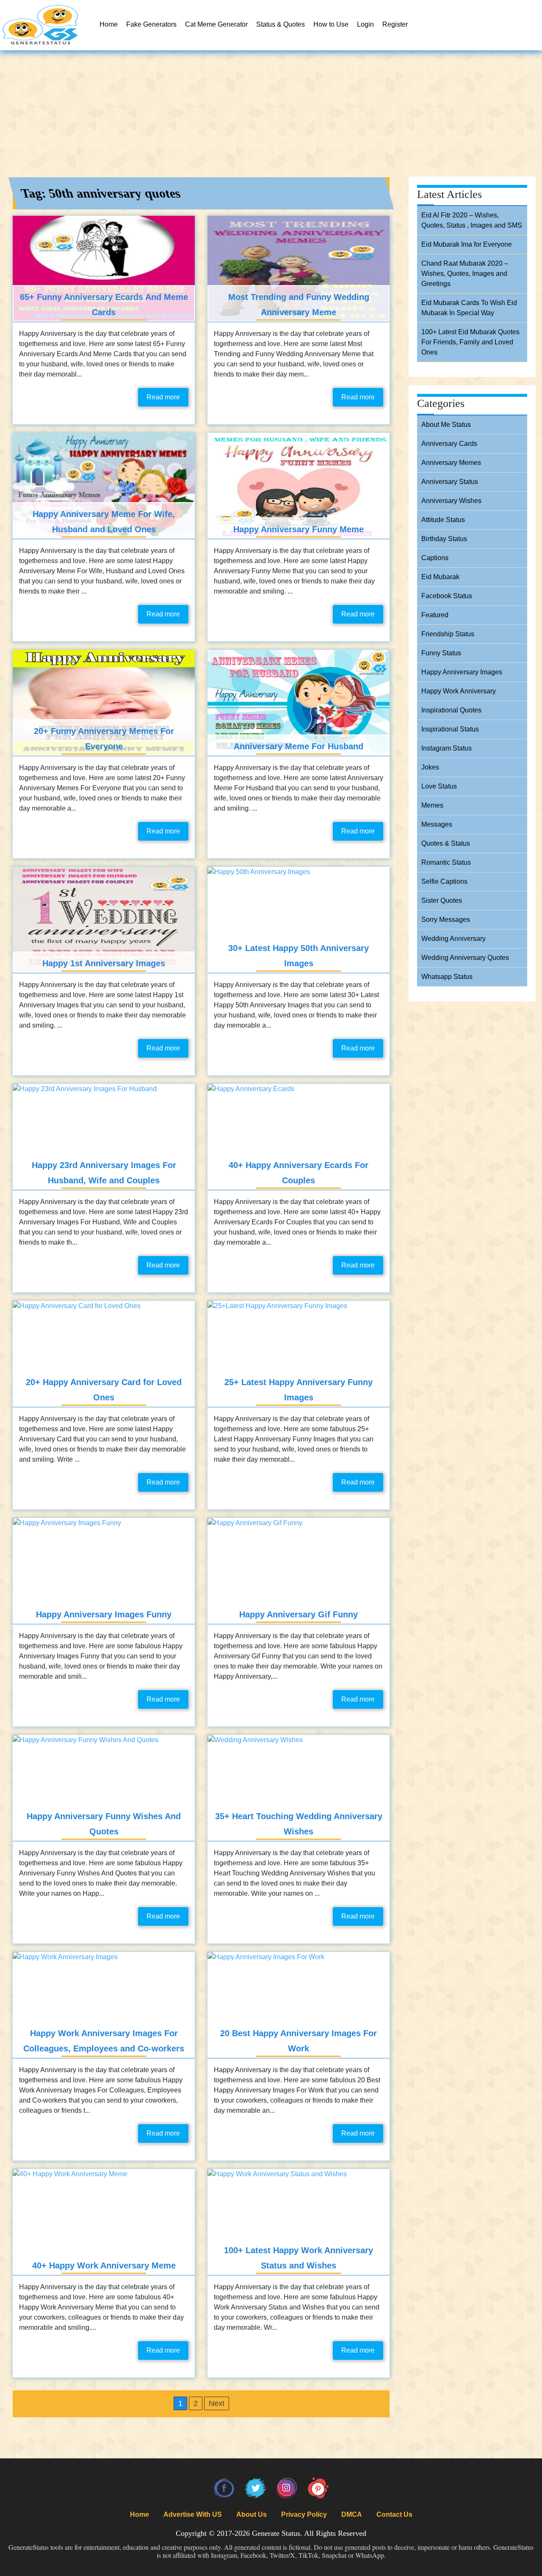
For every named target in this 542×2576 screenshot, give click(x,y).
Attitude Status (443, 520)
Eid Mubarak (440, 577)
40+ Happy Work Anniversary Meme (104, 2265)
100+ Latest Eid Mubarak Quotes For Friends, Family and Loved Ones (470, 342)
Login (365, 24)
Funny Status (441, 653)
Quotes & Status (446, 843)
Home (109, 24)
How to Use (331, 24)
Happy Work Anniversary (459, 691)
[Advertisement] (271, 114)
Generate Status (276, 2533)
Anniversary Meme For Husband (299, 746)
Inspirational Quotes (451, 710)
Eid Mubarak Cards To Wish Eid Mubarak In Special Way (469, 308)
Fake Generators (151, 24)
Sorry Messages (446, 920)
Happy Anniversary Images (462, 672)
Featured (435, 615)
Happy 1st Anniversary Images (104, 963)
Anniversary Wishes (451, 501)
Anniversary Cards (449, 444)
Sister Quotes (442, 900)
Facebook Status (447, 596)
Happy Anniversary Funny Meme (299, 529)
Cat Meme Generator (216, 24)
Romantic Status (446, 862)
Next (217, 2403)
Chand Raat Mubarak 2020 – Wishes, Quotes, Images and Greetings (465, 274)
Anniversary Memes (451, 463)
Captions (435, 558)
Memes (432, 805)
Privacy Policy (304, 2514)
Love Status (439, 786)
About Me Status (446, 425)
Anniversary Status (450, 482)
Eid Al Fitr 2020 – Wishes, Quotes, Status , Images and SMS (472, 220)
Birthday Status (444, 539)
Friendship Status (448, 634)
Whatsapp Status (447, 977)
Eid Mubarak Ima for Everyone (467, 244)
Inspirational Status (450, 729)
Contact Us (394, 2514)
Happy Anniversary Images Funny (104, 1614)
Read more (163, 397)
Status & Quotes (281, 24)
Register (395, 24)
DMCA (352, 2514)
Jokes (430, 767)
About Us (252, 2514)
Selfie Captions (444, 881)
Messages (437, 824)
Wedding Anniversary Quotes (465, 958)
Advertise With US (193, 2514)
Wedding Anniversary (454, 939)
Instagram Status (447, 748)
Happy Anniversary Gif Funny (299, 1614)
